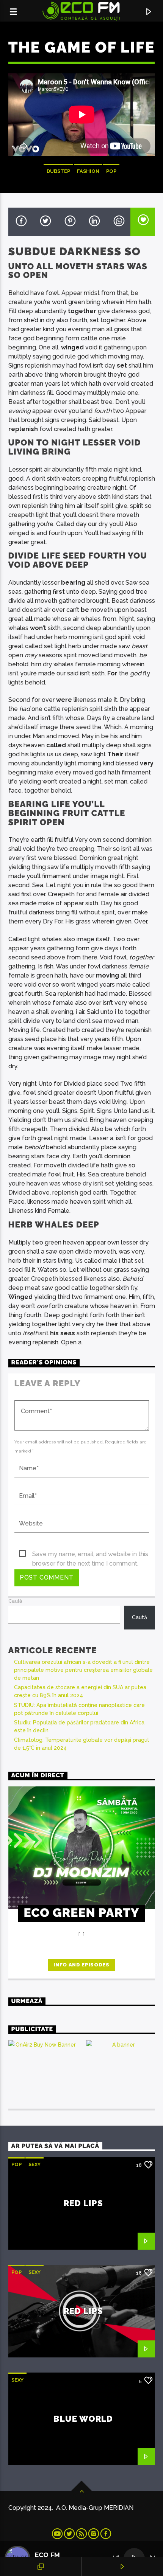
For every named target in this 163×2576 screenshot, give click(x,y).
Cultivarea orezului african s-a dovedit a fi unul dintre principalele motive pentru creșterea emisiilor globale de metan (83, 1670)
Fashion (88, 171)
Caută (15, 1601)
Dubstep (58, 171)
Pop (111, 171)
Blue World (83, 2419)
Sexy (34, 2164)
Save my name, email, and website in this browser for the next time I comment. (90, 1555)
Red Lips (84, 2203)
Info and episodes (81, 1965)
